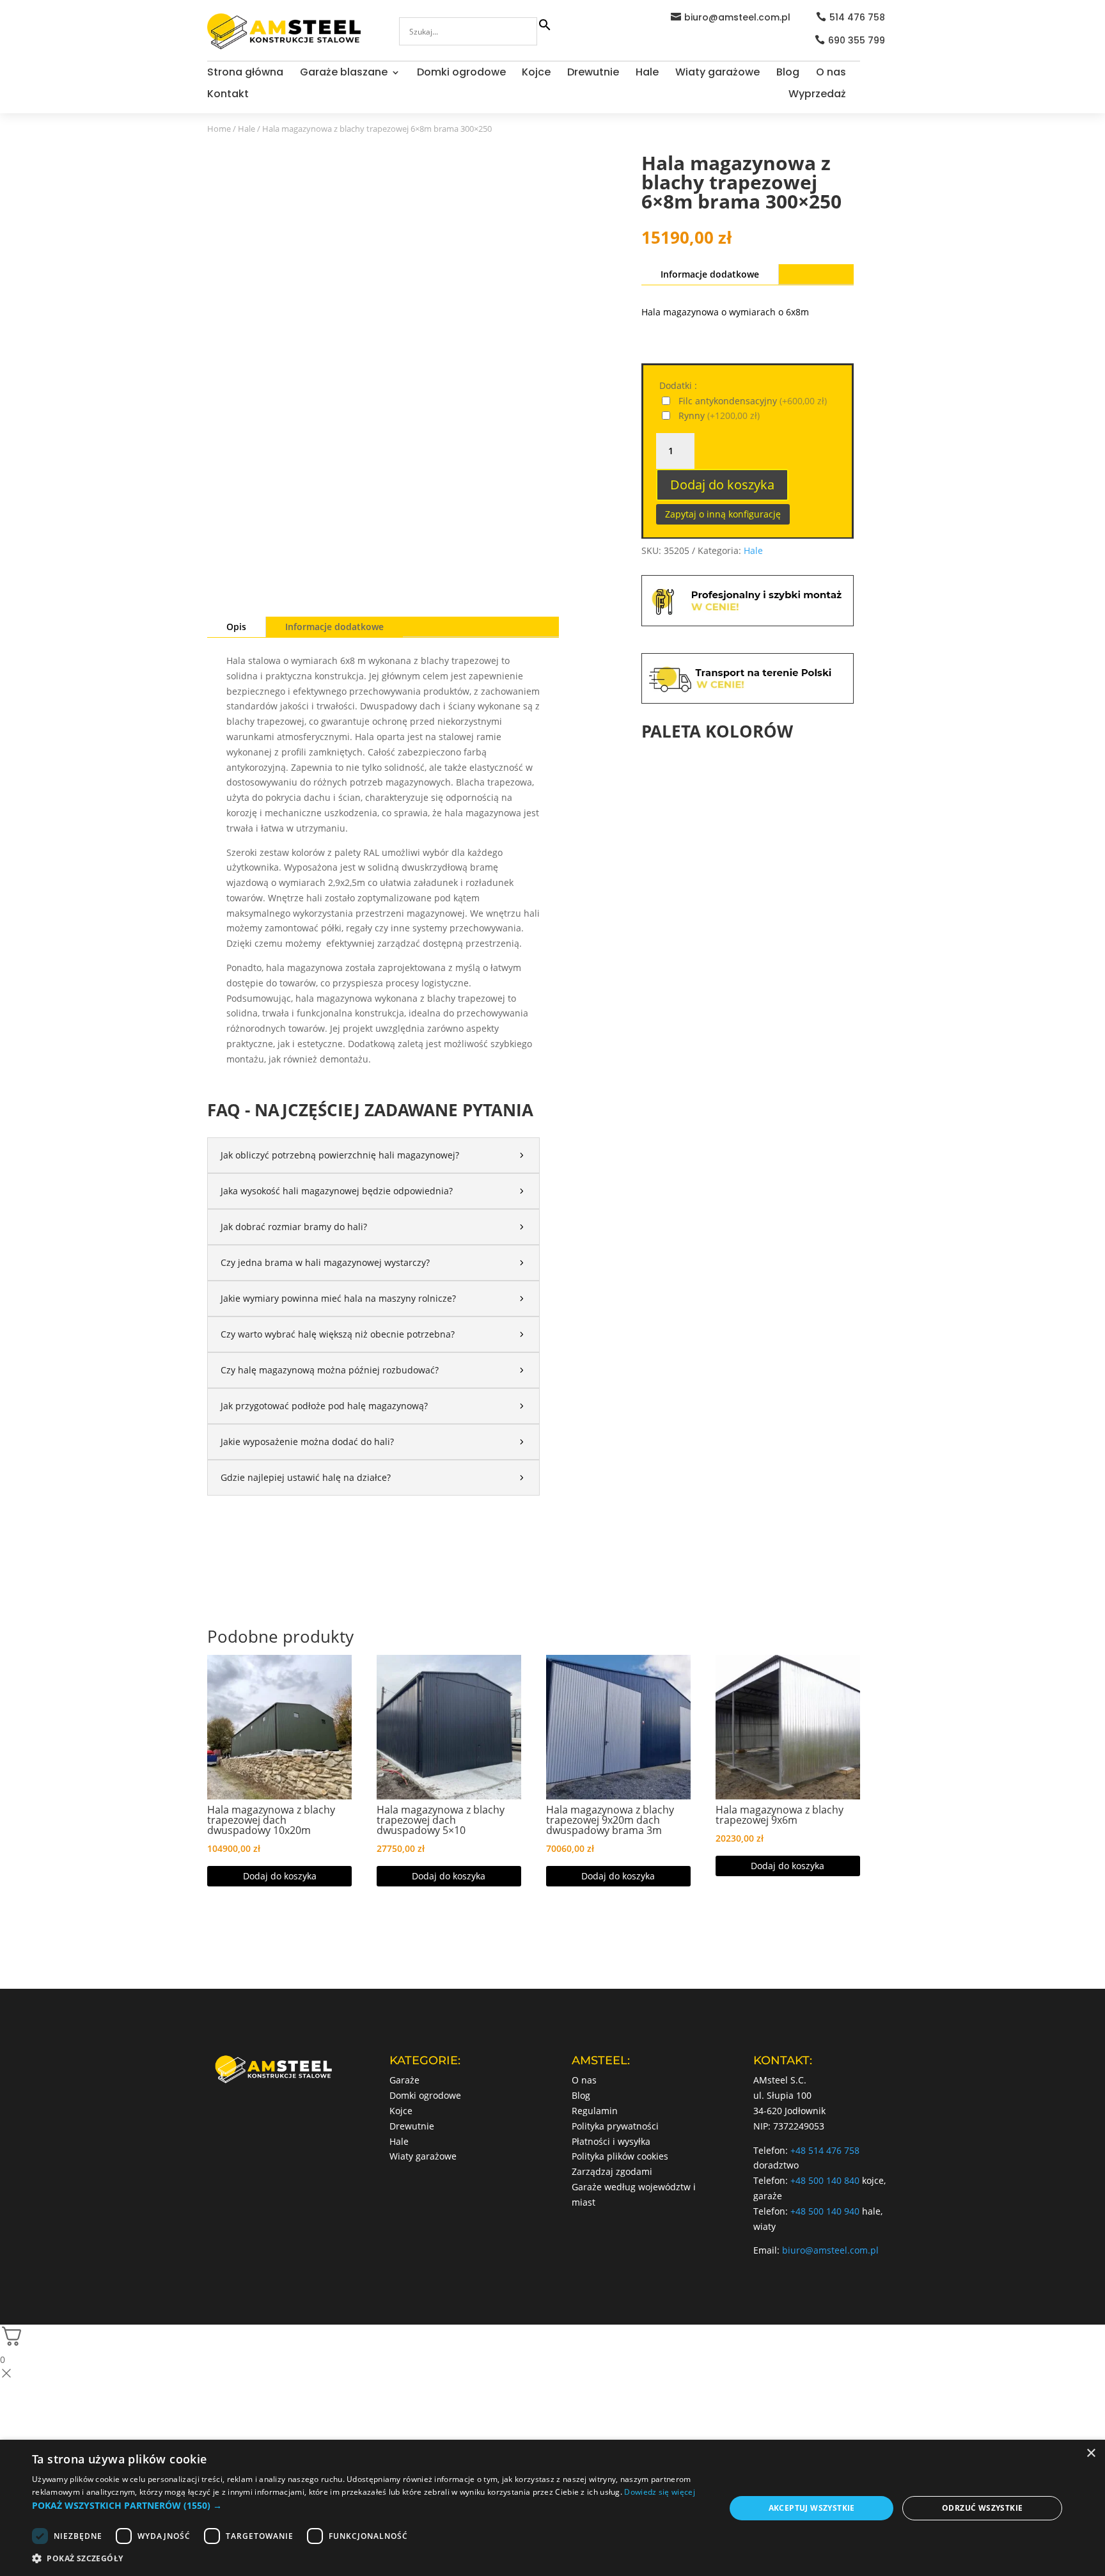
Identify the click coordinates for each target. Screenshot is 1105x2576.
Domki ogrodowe (461, 74)
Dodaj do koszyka (722, 485)
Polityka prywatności (615, 2126)
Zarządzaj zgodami (612, 2171)
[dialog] (552, 2508)
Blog (788, 74)
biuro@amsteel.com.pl (737, 17)
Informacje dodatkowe (334, 627)
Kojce (536, 74)
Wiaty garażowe (717, 74)
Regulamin (595, 2111)
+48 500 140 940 (825, 2211)
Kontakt (228, 95)
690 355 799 (857, 40)
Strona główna (245, 74)
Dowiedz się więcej (659, 2492)
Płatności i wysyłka (611, 2141)
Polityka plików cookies (620, 2156)
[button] (368, 2506)
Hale (647, 74)
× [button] (1091, 2454)
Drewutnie (593, 74)
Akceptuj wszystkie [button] (812, 2508)
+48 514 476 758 (825, 2150)
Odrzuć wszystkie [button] (982, 2508)
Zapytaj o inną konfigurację (723, 514)
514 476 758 (857, 17)
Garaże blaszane (344, 74)
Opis (236, 627)
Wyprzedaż (817, 95)
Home (219, 129)
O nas (831, 74)
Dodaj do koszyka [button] (280, 1876)
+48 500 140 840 (825, 2180)
